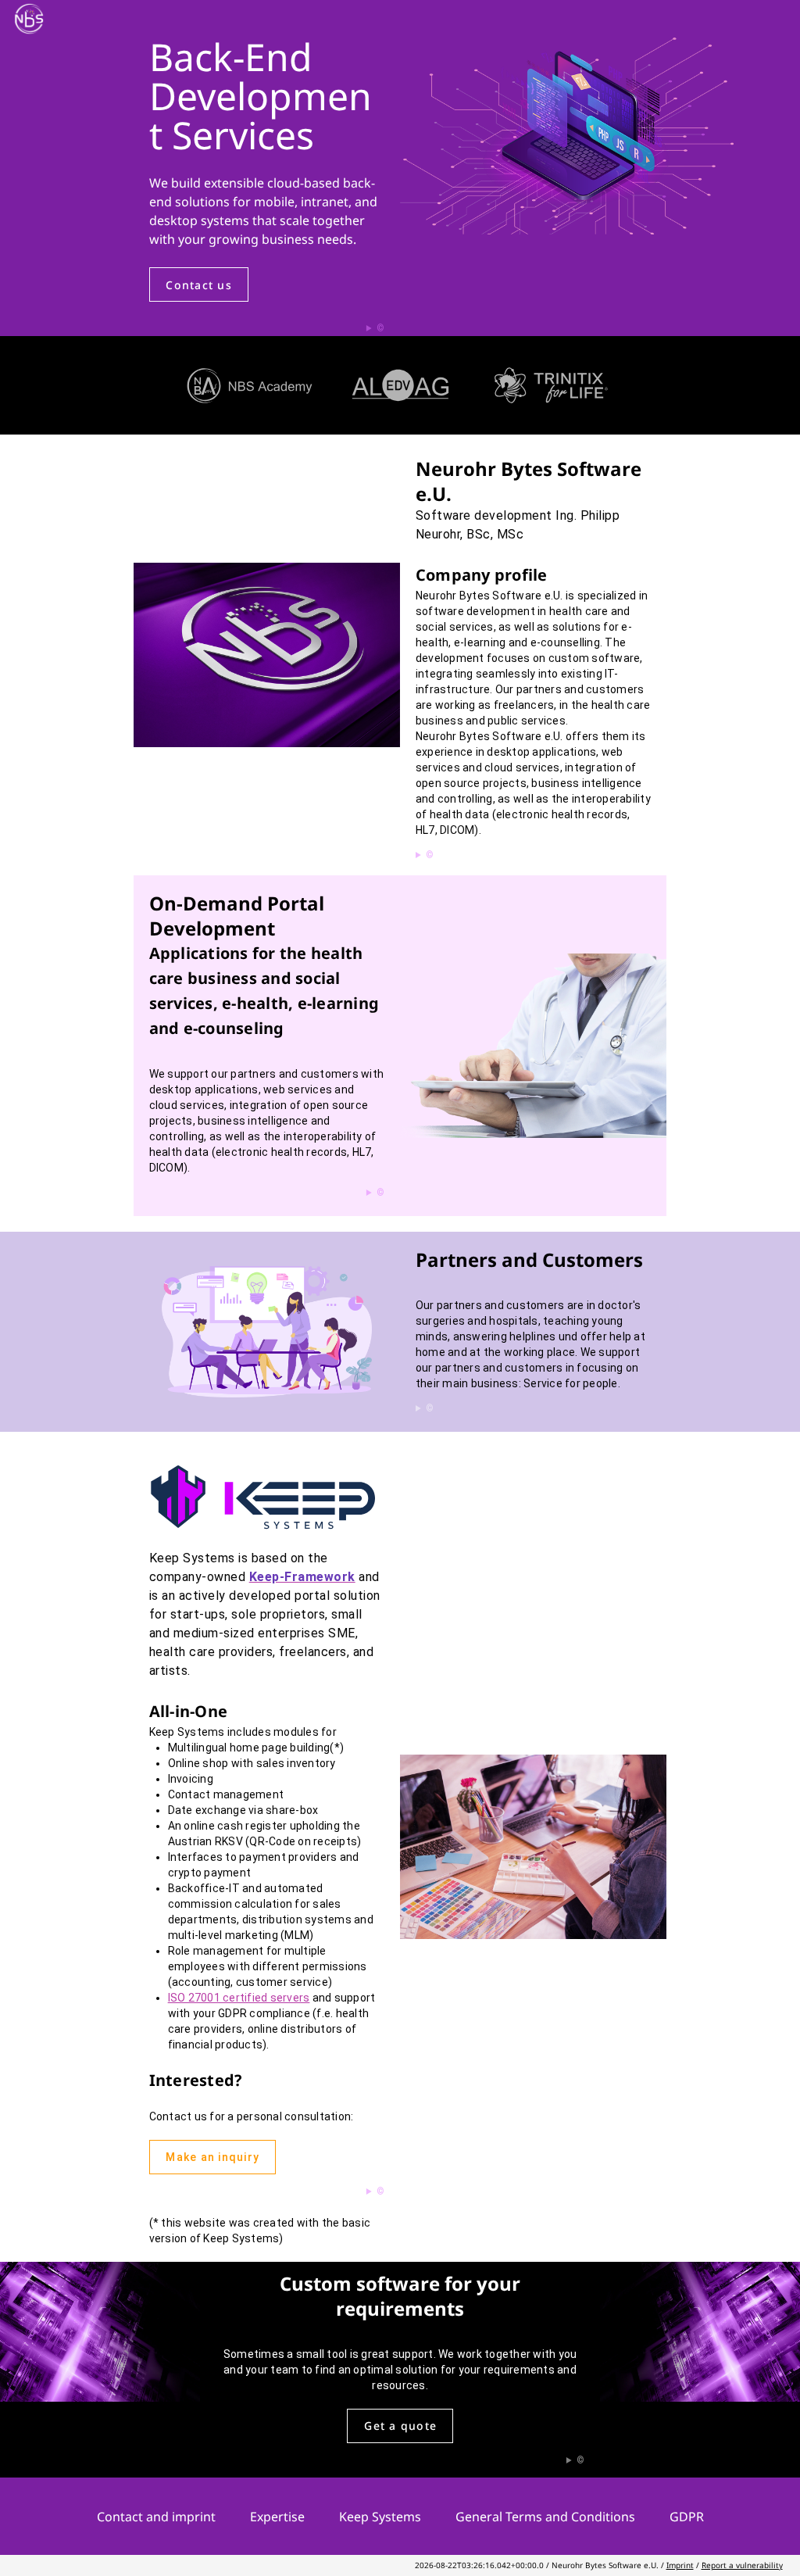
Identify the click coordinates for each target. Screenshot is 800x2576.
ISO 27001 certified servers (239, 1998)
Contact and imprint (158, 2517)
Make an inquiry (212, 2157)
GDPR (687, 2517)
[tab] (250, 385)
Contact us (199, 285)
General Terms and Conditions (547, 2517)
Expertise (279, 2517)
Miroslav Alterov (298, 329)
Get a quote (400, 2426)
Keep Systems (382, 2517)
